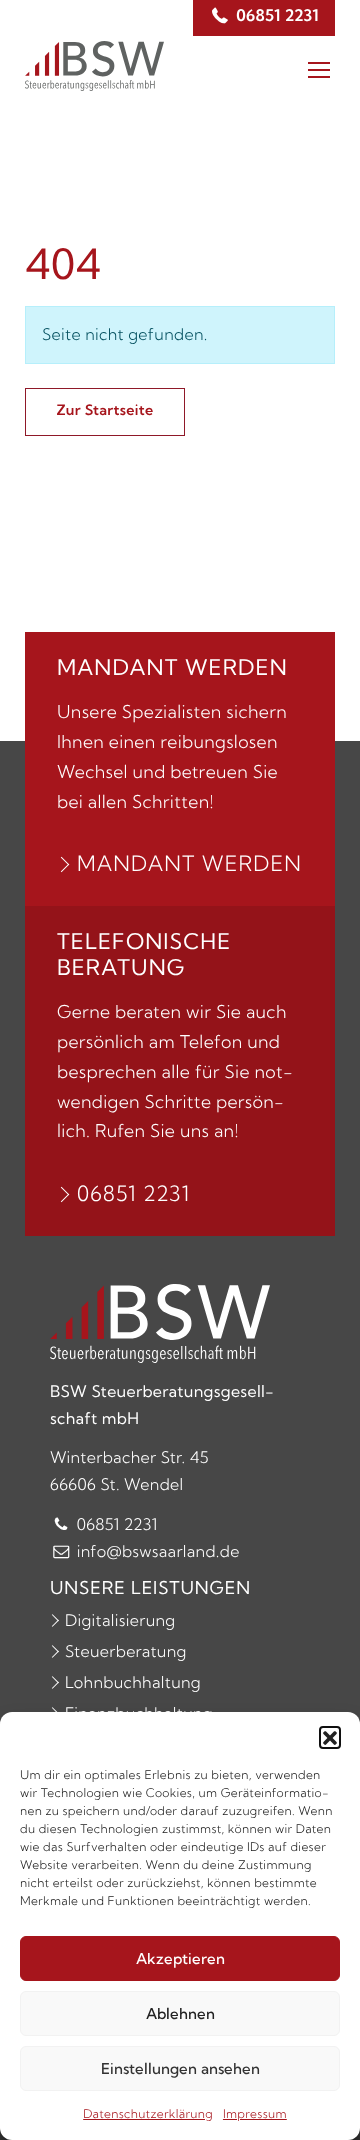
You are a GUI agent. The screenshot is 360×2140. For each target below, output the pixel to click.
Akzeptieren (180, 1958)
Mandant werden (189, 864)
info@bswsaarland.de (155, 1552)
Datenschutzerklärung (148, 2114)
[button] (330, 1737)
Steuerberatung (126, 1652)
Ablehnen (180, 2013)
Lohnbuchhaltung (133, 1683)
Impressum (255, 2114)
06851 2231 (133, 1194)
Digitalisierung (120, 1621)
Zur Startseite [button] (105, 410)
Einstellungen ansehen (180, 2068)
